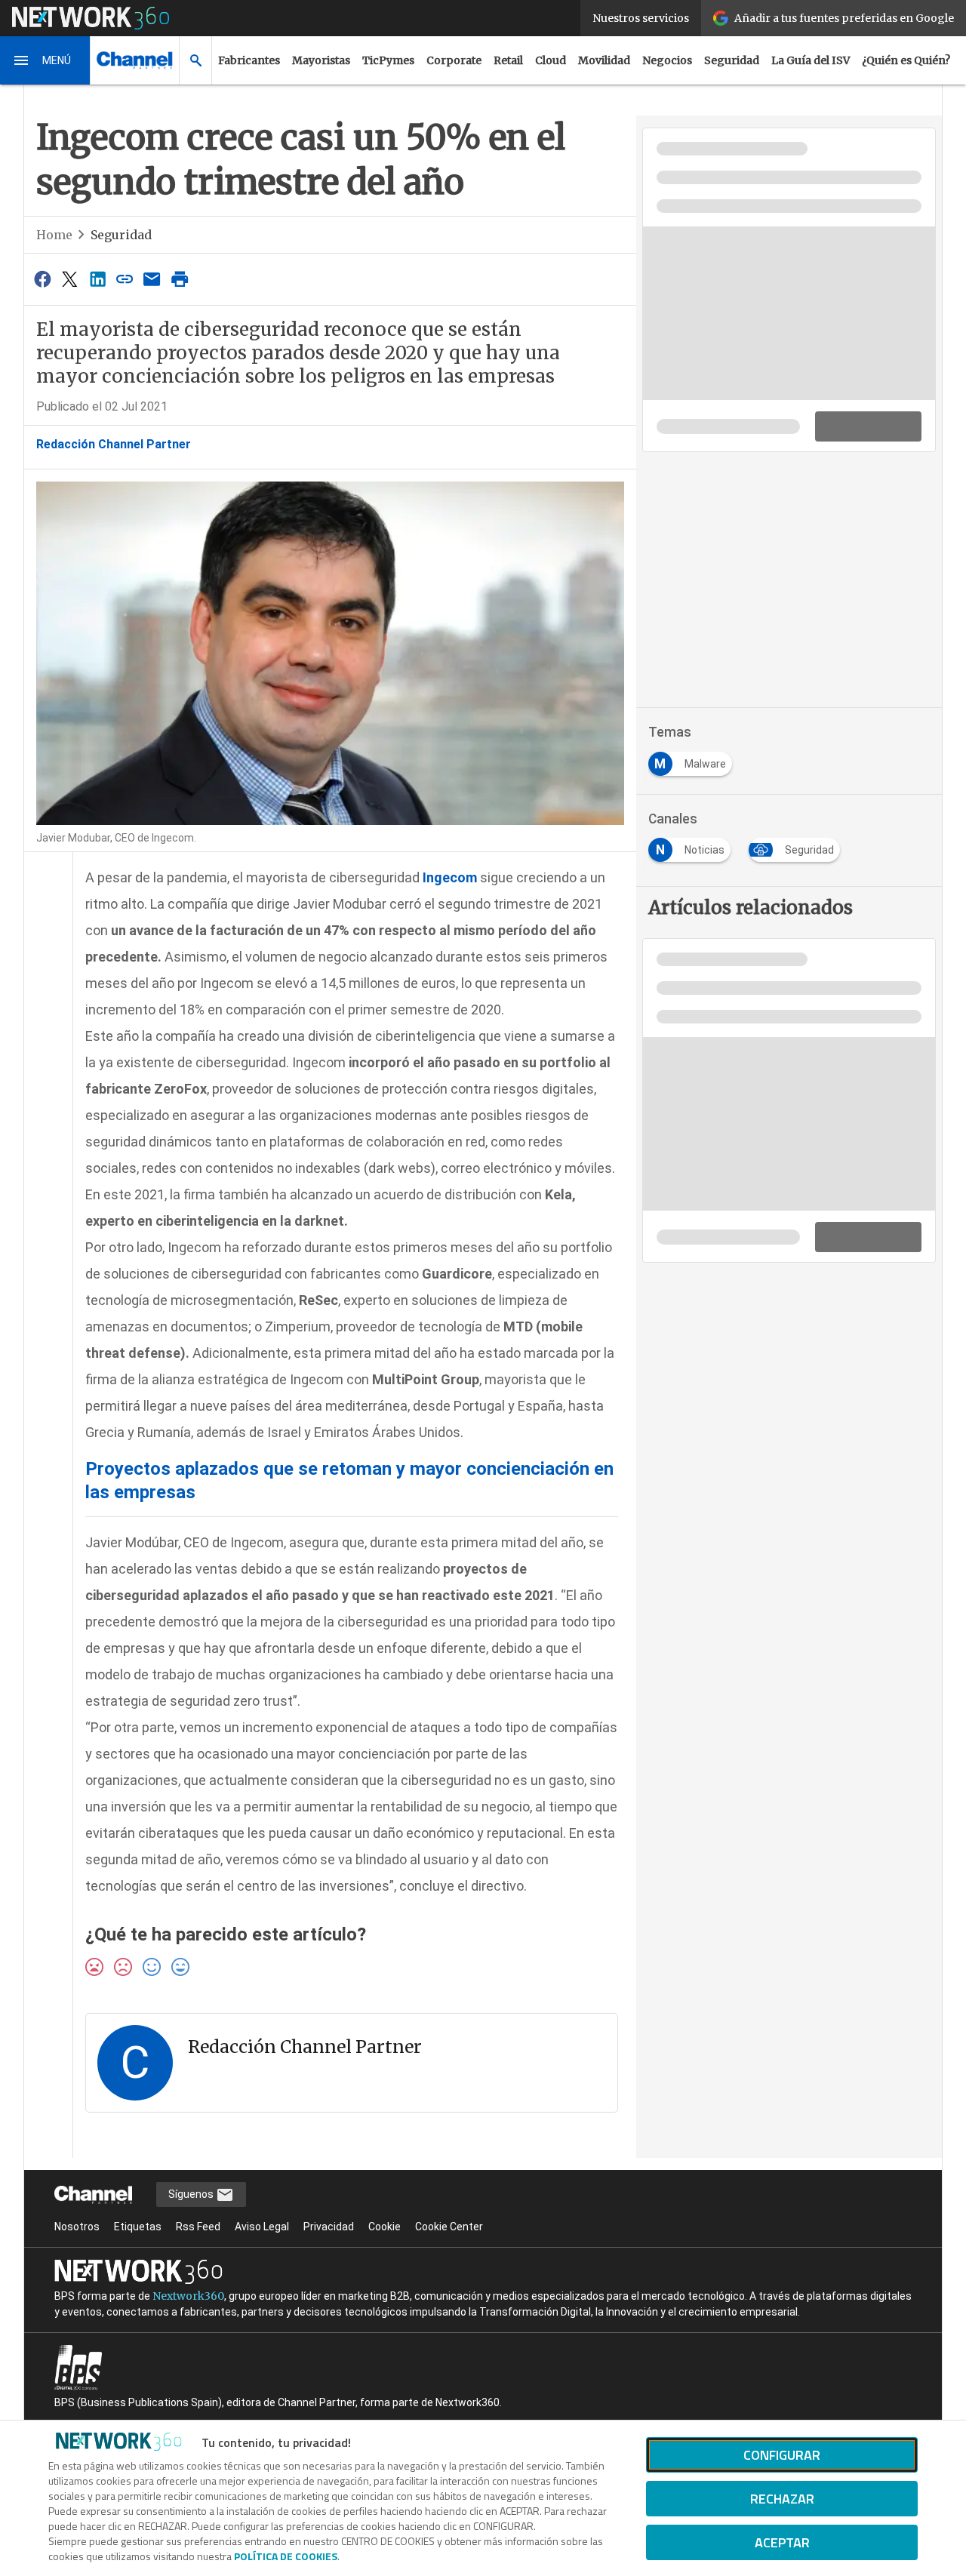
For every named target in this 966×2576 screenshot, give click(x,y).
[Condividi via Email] (152, 279)
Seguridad (732, 60)
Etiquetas (138, 2227)
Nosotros (77, 2227)
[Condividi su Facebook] (42, 279)
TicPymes (388, 60)
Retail (508, 60)
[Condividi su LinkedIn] (97, 279)
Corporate (454, 60)
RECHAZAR (782, 2499)
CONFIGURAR (782, 2455)
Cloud (551, 60)
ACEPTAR (782, 2542)
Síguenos (192, 2194)
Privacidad (329, 2227)
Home (54, 235)
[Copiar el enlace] (125, 279)
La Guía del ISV (811, 60)
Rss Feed (198, 2227)
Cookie (385, 2227)
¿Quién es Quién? (906, 60)
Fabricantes (249, 60)
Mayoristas (321, 60)
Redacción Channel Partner (114, 444)
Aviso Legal (262, 2227)
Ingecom (450, 877)
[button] (45, 60)
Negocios (667, 60)
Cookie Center (449, 2227)
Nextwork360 (188, 2296)
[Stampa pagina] (180, 279)
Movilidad (604, 60)
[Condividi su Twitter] (69, 279)
